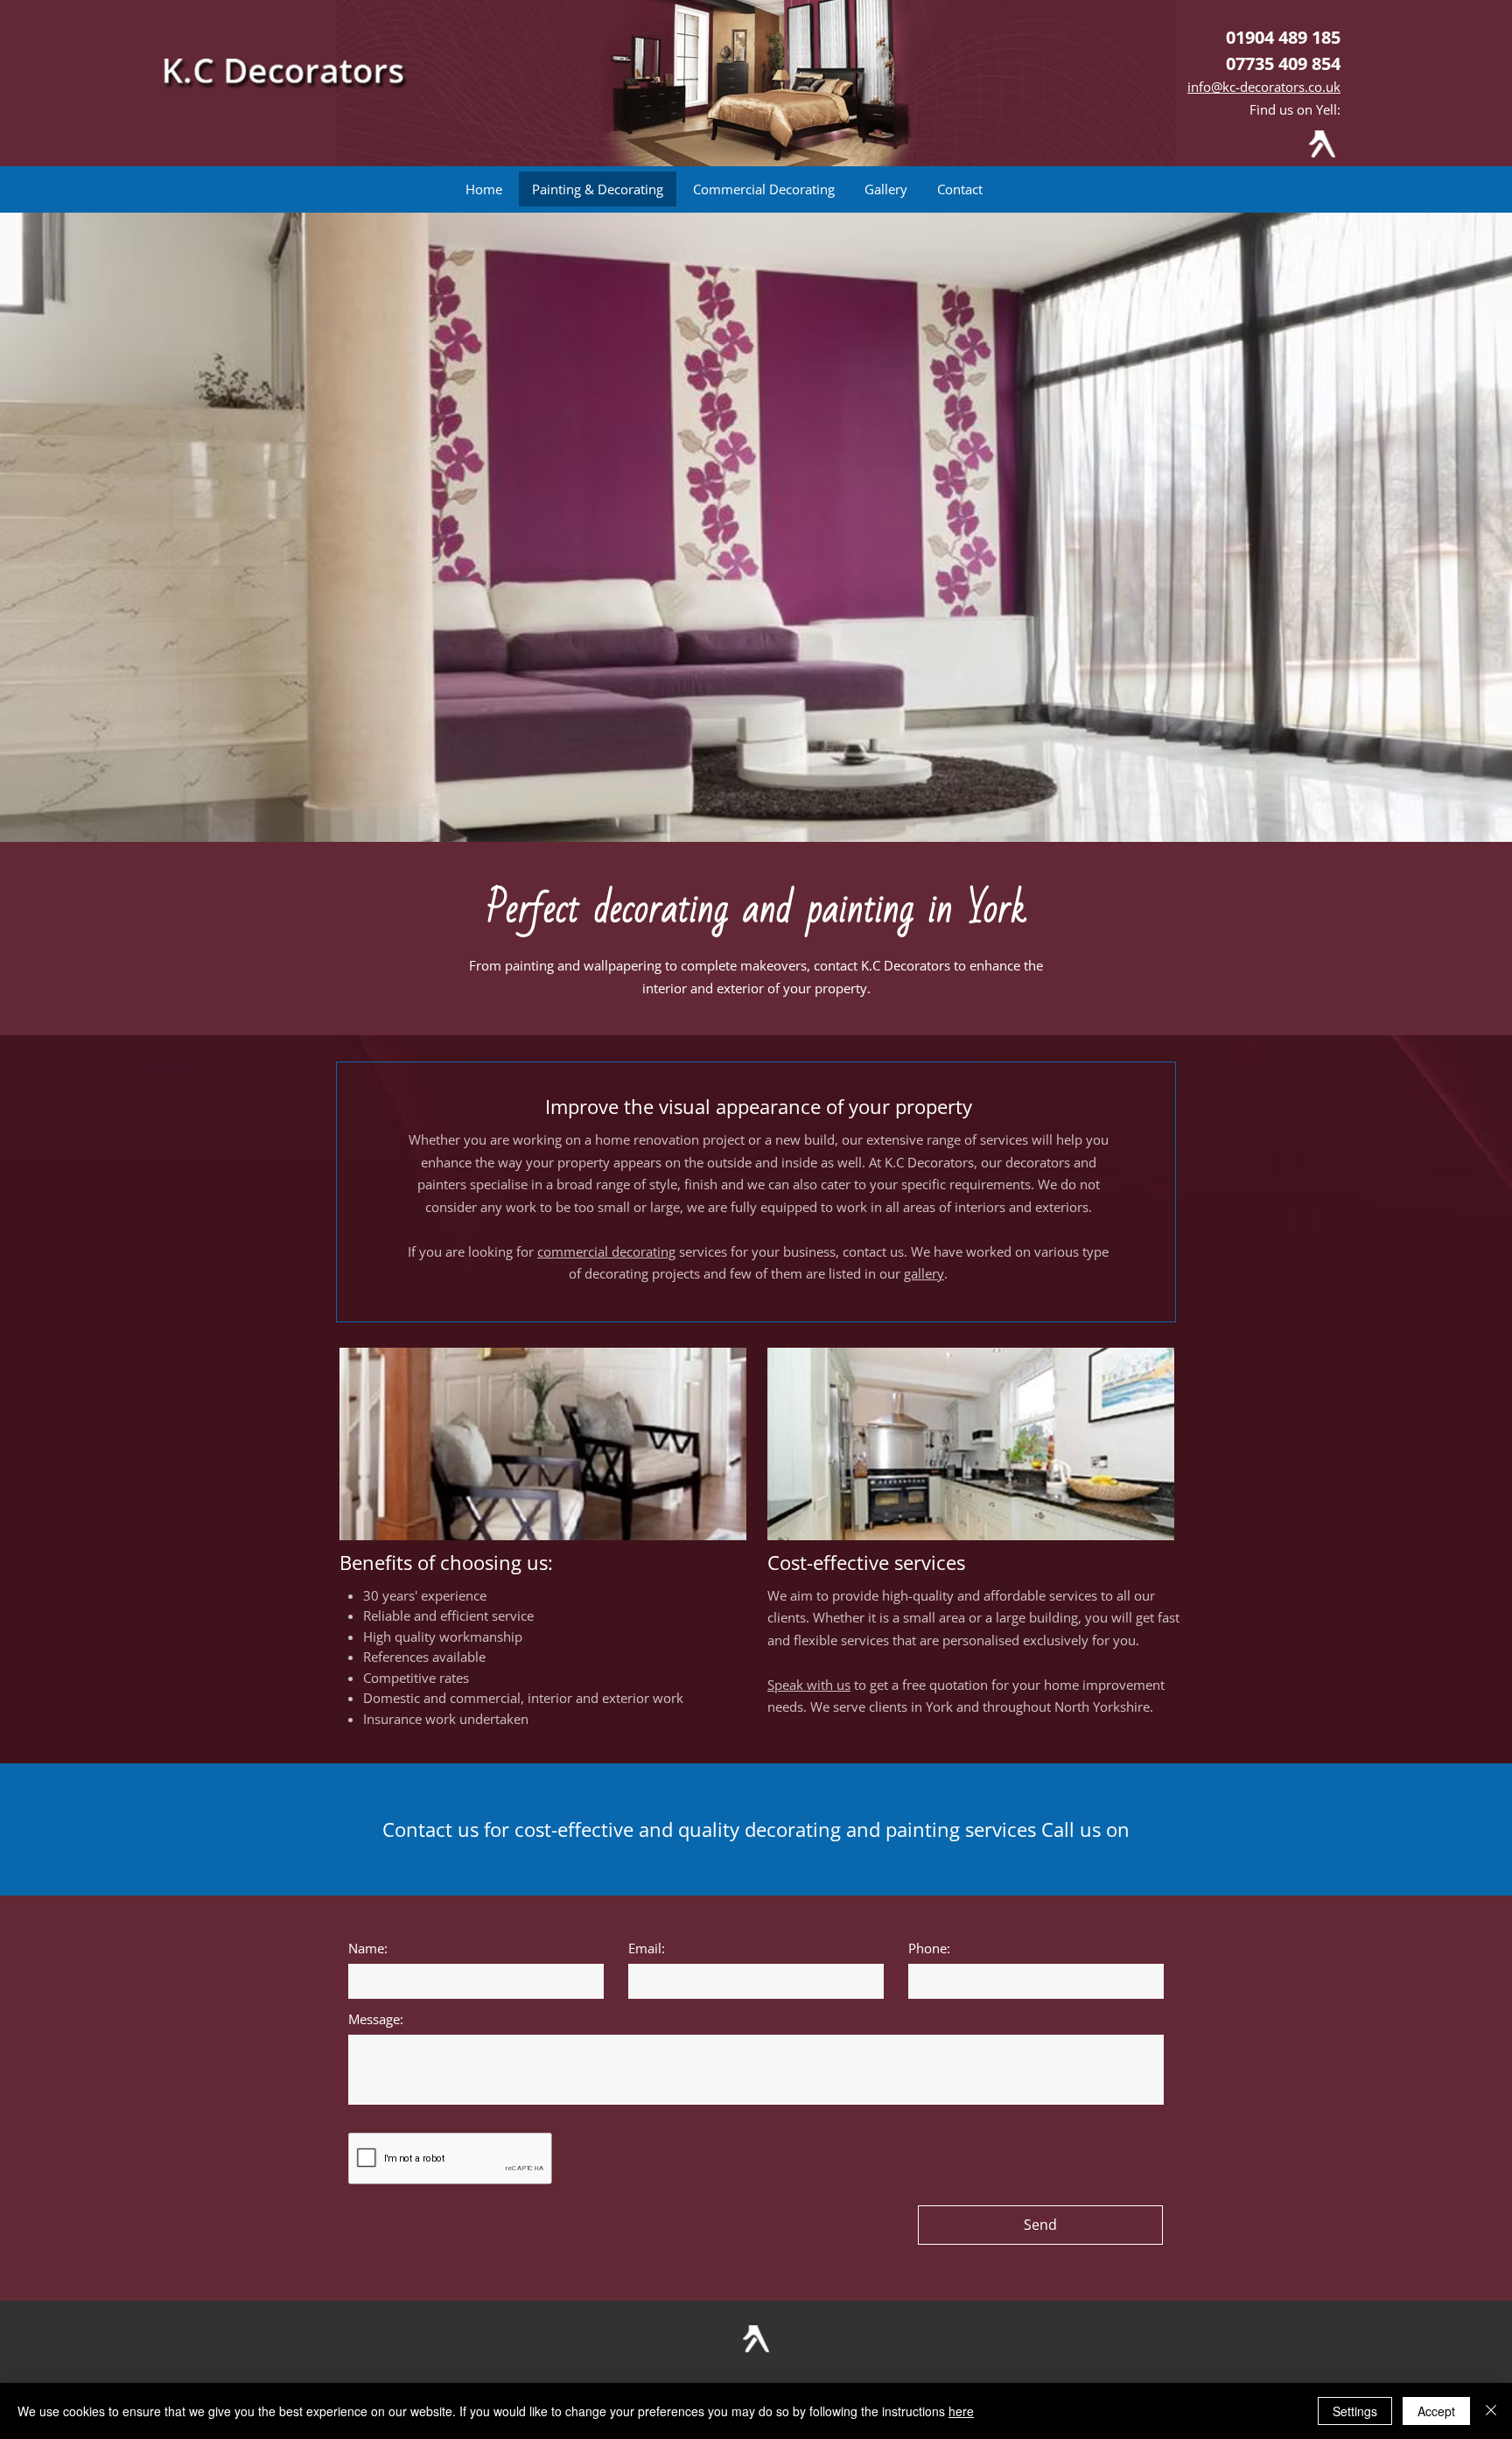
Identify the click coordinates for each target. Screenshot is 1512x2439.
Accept (1436, 2411)
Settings (1355, 2411)
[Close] (1491, 2411)
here (961, 2411)
